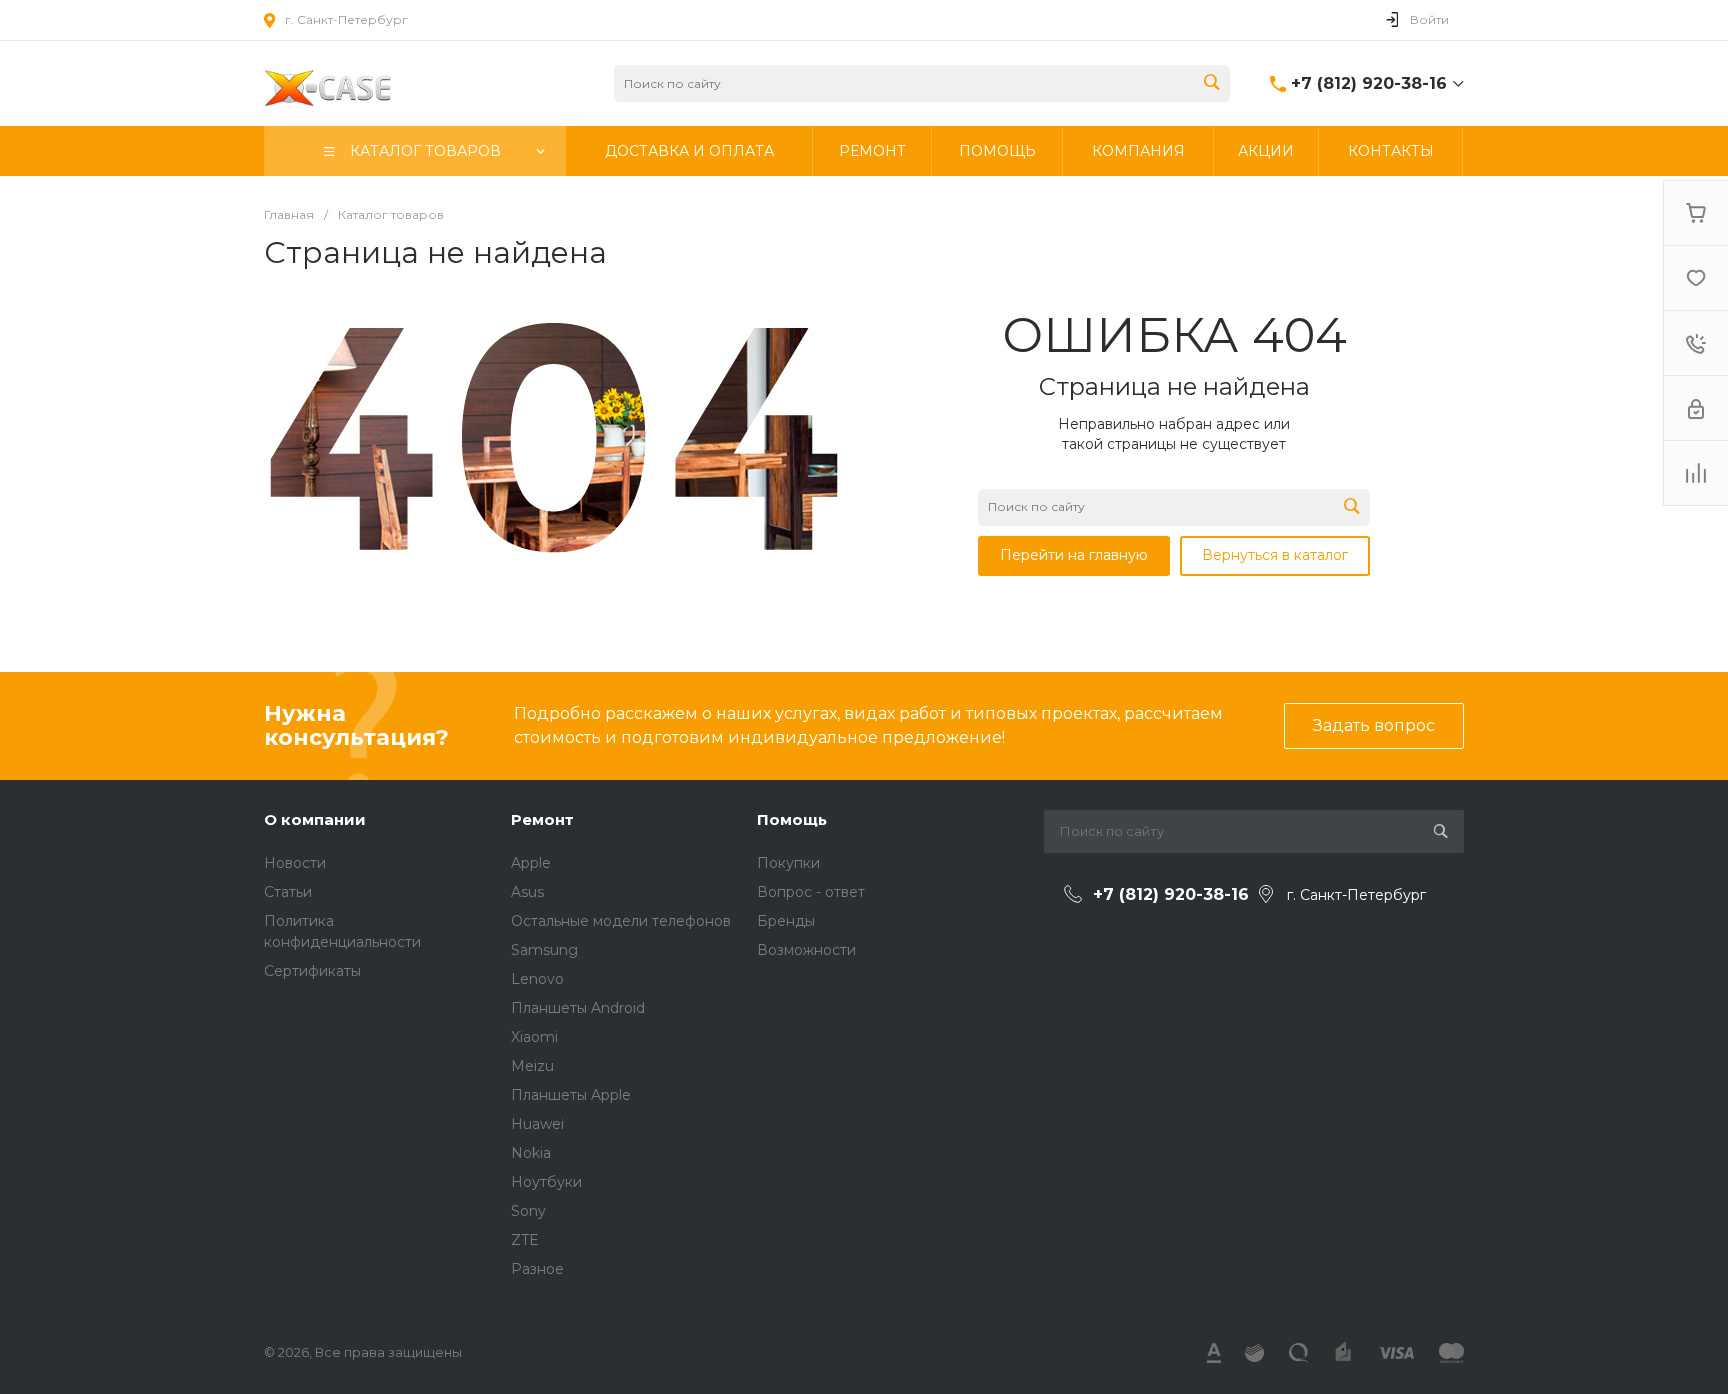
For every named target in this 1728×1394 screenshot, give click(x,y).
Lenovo (537, 979)
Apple (531, 863)
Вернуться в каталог (1275, 555)
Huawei (537, 1124)
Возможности (806, 950)
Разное (537, 1269)
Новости (295, 863)
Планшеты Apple (571, 1095)
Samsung (544, 950)
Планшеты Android (578, 1008)
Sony (528, 1211)
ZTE (525, 1240)
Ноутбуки (546, 1182)
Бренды (786, 921)
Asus (527, 892)
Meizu (532, 1066)
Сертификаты (312, 971)
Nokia (531, 1153)
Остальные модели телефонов (621, 921)
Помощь (792, 819)
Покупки (788, 863)
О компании (315, 819)
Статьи (288, 892)
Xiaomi (534, 1037)
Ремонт (542, 819)
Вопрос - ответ (811, 892)
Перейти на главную (1074, 555)
